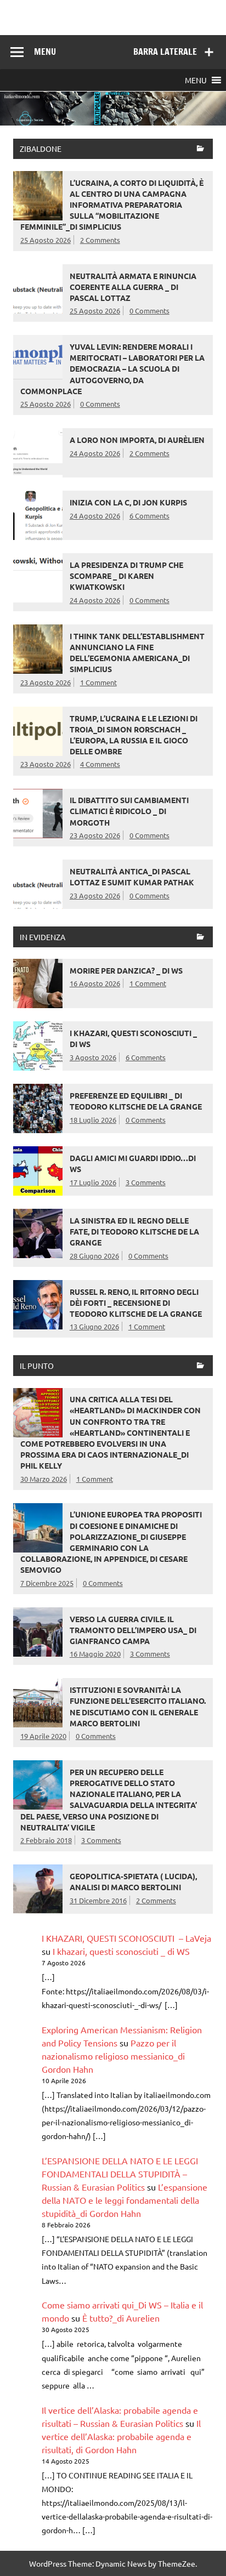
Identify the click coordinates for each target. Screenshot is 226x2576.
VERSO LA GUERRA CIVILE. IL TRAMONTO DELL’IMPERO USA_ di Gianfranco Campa (133, 1630)
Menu (45, 52)
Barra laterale (165, 52)
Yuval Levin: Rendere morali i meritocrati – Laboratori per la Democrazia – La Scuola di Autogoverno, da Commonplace (112, 369)
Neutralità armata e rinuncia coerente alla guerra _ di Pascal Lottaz (133, 287)
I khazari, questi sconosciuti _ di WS (121, 1951)
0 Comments (149, 311)
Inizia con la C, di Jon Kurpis (128, 502)
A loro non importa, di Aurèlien (137, 440)
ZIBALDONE (41, 149)
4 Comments (100, 764)
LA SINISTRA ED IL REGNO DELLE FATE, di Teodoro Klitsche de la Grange (134, 1231)
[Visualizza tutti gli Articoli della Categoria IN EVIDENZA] (200, 938)
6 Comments (149, 516)
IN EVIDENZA (43, 937)
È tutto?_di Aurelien (121, 2318)
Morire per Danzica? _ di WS (126, 970)
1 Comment (98, 682)
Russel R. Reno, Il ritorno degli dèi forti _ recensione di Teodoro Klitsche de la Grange (136, 1303)
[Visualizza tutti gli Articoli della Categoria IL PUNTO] (200, 1366)
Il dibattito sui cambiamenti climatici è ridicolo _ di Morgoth (129, 811)
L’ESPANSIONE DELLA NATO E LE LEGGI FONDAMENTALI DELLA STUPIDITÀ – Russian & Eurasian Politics (120, 2174)
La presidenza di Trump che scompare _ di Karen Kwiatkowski (126, 576)
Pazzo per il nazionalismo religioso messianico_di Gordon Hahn (113, 2056)
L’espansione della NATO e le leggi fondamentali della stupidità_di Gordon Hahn (125, 2200)
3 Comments (146, 1182)
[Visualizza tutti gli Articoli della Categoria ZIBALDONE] (200, 149)
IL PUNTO (37, 1366)
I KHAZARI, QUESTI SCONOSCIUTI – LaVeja (126, 1938)
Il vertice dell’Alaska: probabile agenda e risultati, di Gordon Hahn (121, 2436)
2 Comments (100, 240)
